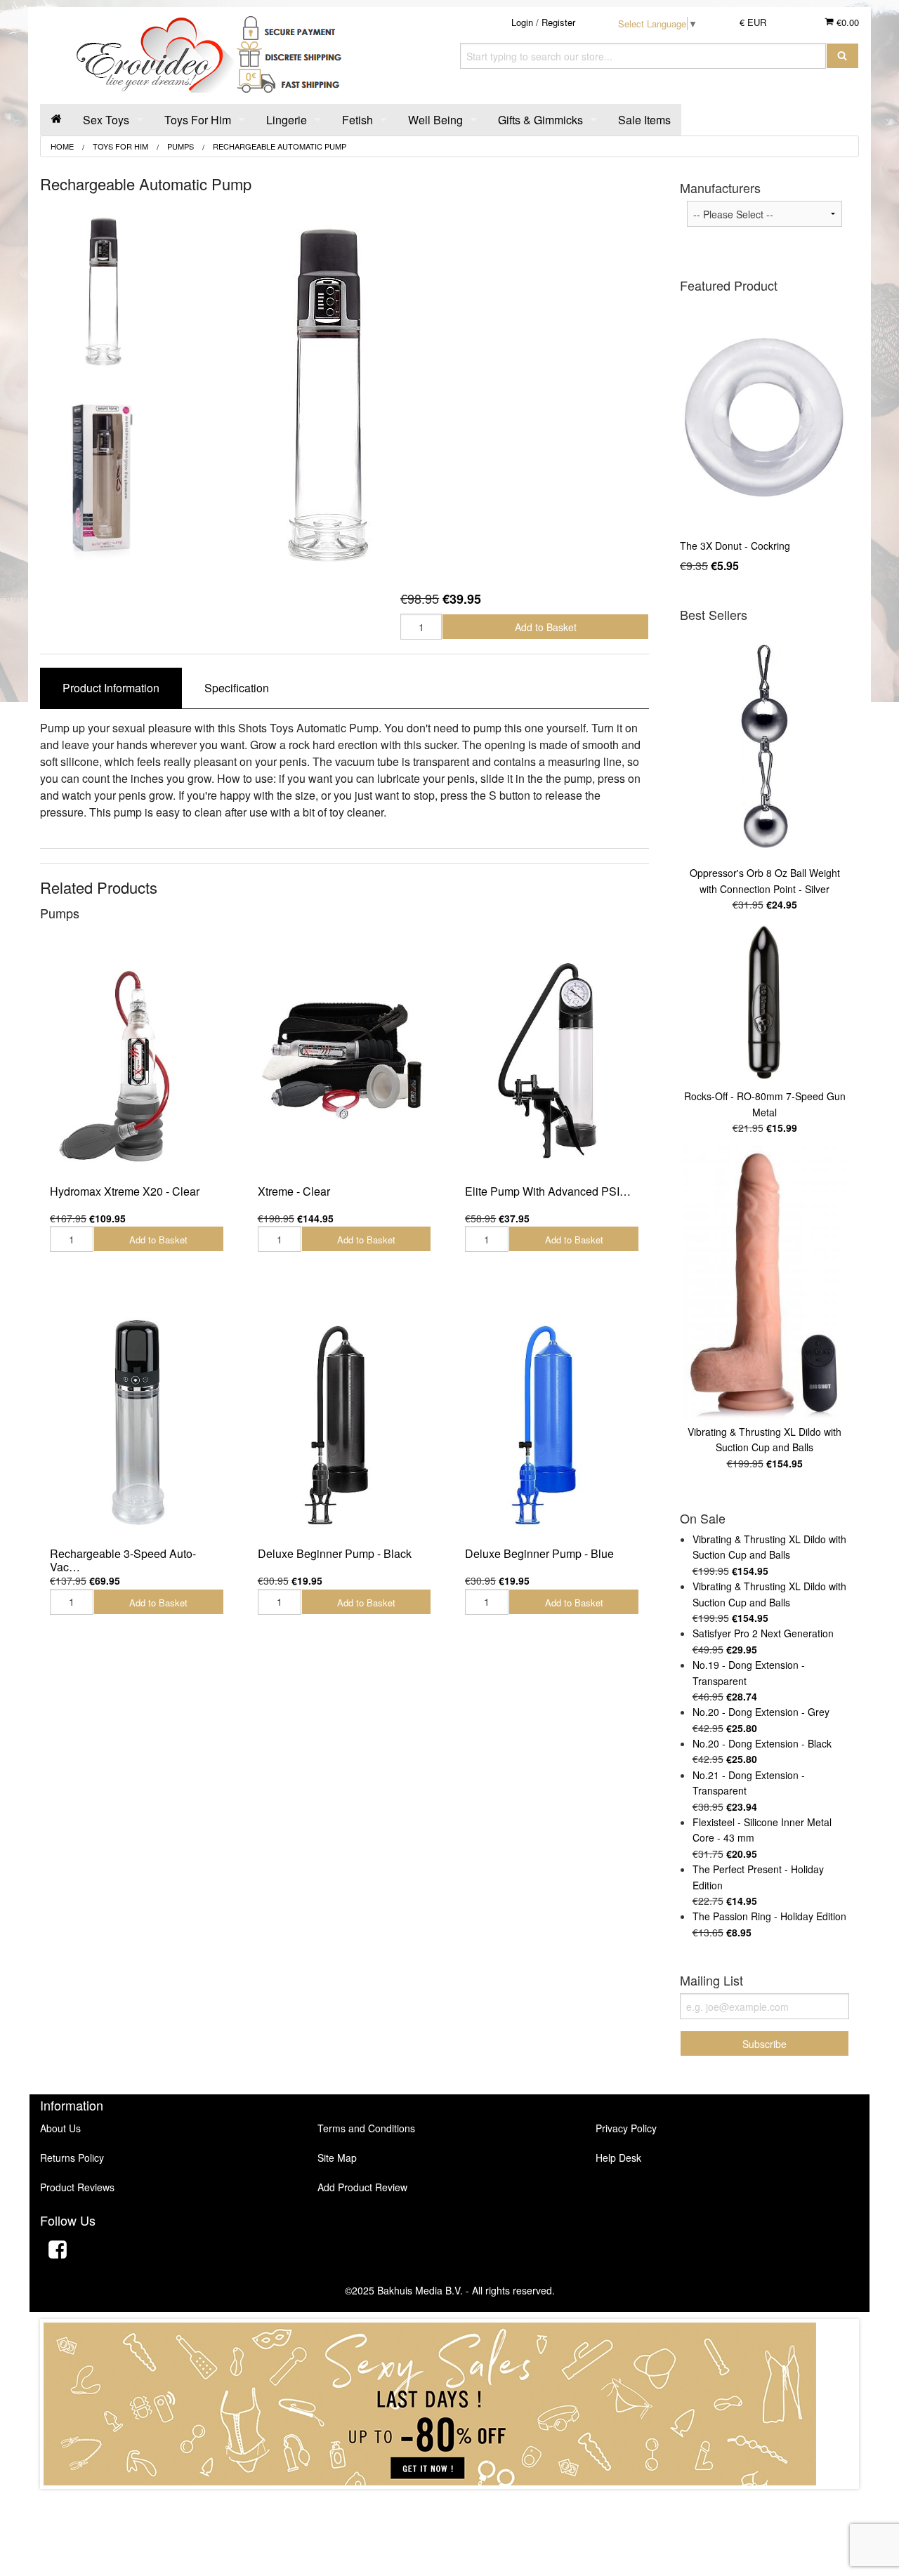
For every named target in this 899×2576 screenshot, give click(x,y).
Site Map (337, 2158)
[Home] (56, 120)
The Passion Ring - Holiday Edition (769, 1916)
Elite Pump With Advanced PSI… (548, 1191)
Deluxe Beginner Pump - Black (335, 1553)
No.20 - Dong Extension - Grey (761, 1712)
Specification (237, 688)
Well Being (435, 120)
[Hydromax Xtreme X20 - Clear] (137, 1059)
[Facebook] (58, 2251)
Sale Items (644, 120)
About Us (60, 2128)
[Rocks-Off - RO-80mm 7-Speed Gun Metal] (765, 1004)
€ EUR (753, 22)
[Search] (842, 56)
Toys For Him (198, 120)
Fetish (357, 120)
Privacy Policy (626, 2128)
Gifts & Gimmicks (540, 120)
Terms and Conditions (366, 2128)
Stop (450, 2503)
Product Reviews (77, 2187)
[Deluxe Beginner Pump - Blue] (552, 1421)
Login (522, 22)
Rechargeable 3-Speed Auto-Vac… (123, 1560)
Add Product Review (362, 2187)
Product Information (111, 688)
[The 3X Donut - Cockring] (765, 417)
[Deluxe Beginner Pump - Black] (345, 1421)
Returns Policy (72, 2158)
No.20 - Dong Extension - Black (762, 1743)
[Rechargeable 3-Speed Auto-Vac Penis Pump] (137, 1421)
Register (558, 22)
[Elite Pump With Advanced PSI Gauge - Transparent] (552, 1059)
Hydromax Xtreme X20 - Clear (125, 1191)
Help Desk (618, 2158)
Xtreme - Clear (294, 1191)
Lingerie (287, 120)
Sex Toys (106, 120)
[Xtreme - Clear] (345, 1059)
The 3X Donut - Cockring (735, 546)
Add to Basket (546, 627)
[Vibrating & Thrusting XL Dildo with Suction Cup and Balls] (765, 1283)
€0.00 (846, 22)
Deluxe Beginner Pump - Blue (539, 1553)
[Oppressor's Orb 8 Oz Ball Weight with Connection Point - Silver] (765, 746)
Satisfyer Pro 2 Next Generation (763, 1633)
